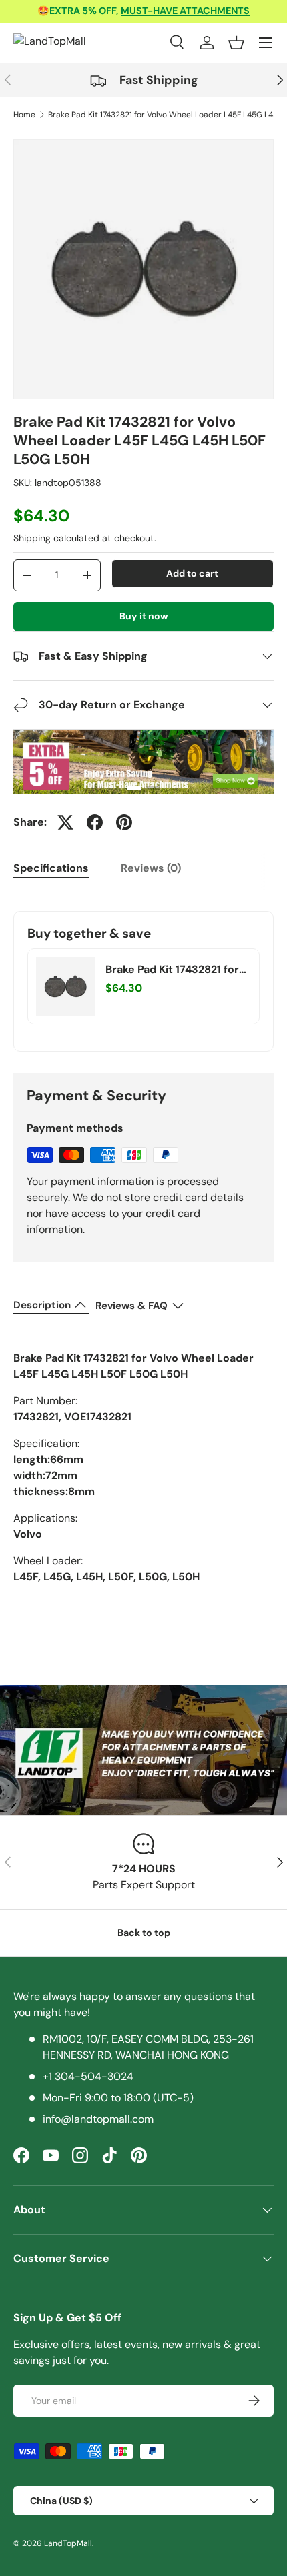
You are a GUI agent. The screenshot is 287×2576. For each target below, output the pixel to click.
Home (24, 115)
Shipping (32, 538)
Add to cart (192, 573)
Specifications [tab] (51, 868)
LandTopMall (68, 2543)
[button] (236, 43)
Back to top (144, 1933)
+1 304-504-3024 (88, 2076)
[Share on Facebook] (95, 822)
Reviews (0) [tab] (151, 868)
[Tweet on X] (65, 822)
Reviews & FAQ (131, 1306)
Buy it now (144, 616)
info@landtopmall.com (98, 2119)
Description (42, 1305)
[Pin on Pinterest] (124, 822)
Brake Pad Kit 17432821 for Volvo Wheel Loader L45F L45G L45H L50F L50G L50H (172, 970)
